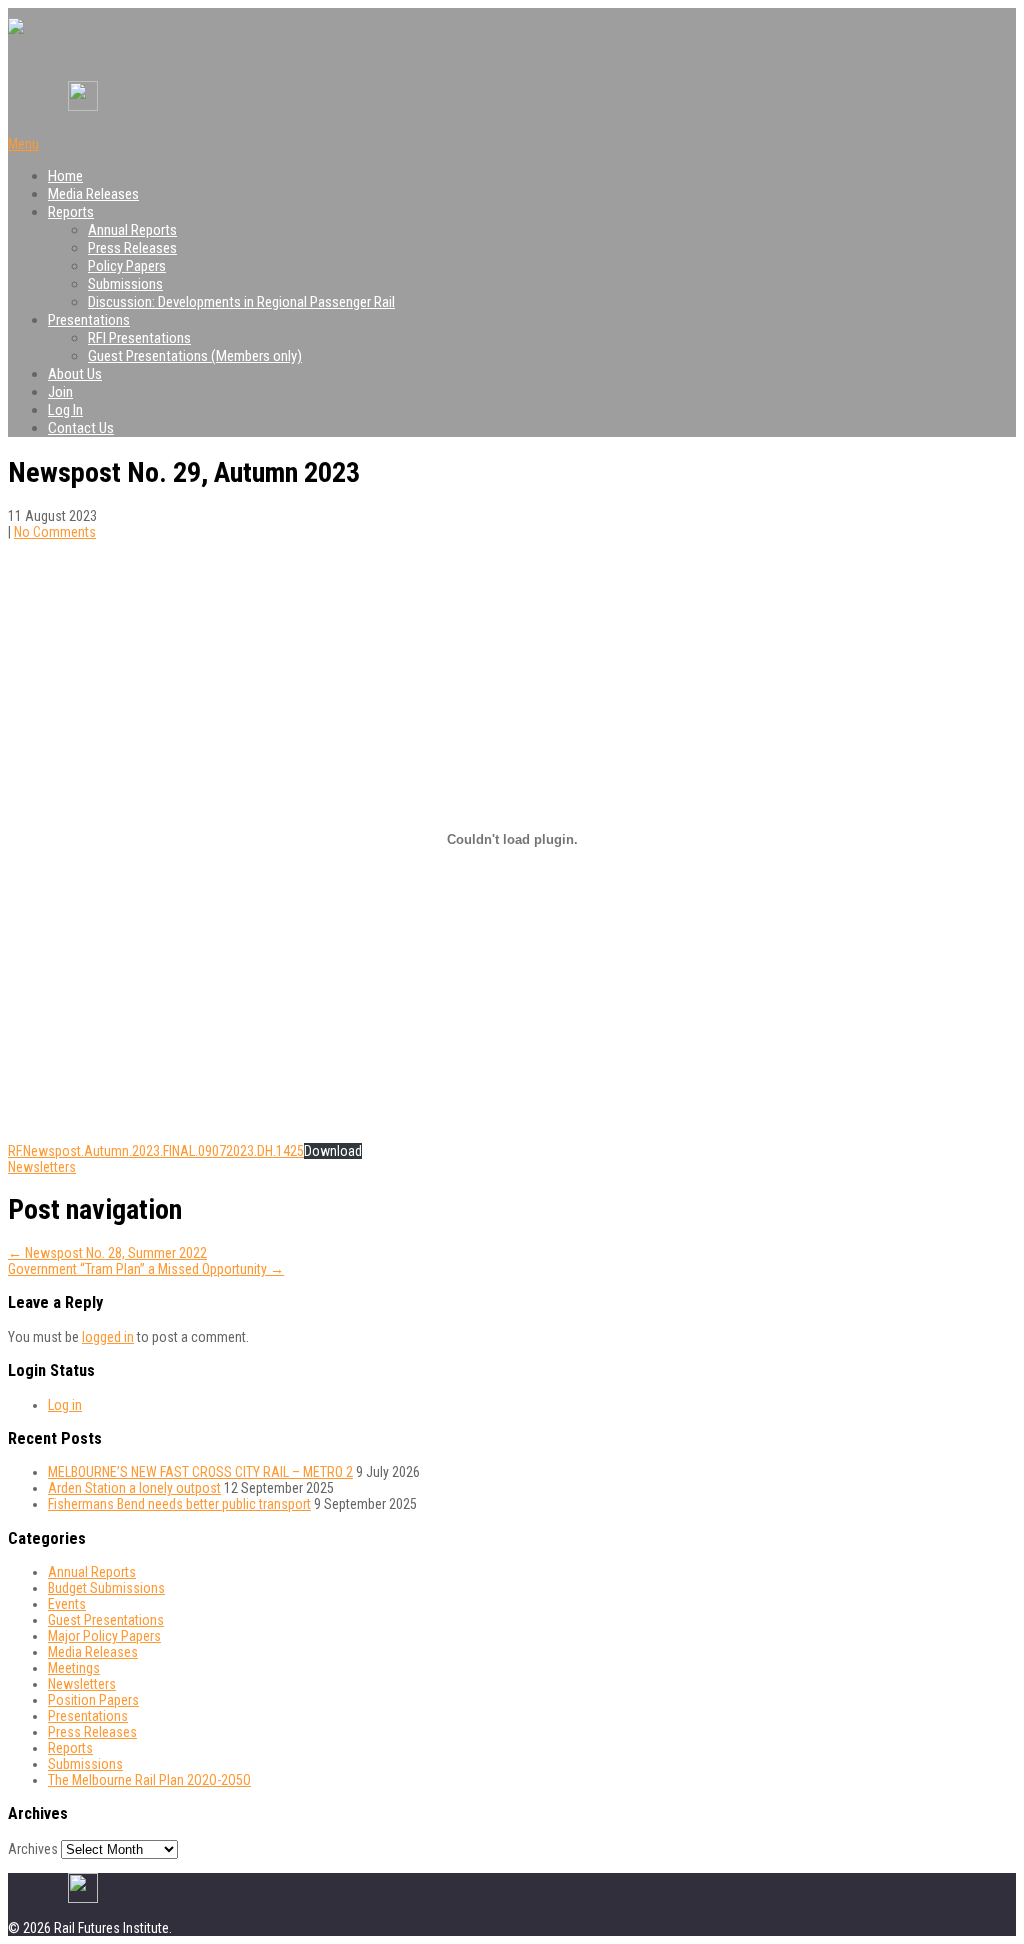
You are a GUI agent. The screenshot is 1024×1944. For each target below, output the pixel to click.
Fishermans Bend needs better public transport (179, 1504)
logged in (108, 1337)
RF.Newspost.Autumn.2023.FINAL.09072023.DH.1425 (156, 1151)
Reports (71, 212)
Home (65, 176)
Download (333, 1151)
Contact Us (81, 428)
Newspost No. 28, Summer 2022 (107, 1253)
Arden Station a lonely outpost (134, 1488)
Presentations (89, 320)
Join (60, 392)
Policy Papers (127, 266)
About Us (75, 374)
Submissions (125, 284)
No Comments (55, 532)
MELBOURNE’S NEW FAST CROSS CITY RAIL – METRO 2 (200, 1472)
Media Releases (93, 194)
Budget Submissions (106, 1588)
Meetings (74, 1668)
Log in (65, 1405)
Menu (23, 144)
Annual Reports (132, 230)
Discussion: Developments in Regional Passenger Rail (241, 302)
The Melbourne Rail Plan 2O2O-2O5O (149, 1780)
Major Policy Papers (104, 1636)
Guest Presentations (106, 1620)
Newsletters (42, 1167)
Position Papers (93, 1700)
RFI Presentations (139, 338)
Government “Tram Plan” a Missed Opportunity (146, 1269)
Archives (33, 1849)
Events (67, 1604)
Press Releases (132, 248)
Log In (65, 410)
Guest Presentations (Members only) (195, 356)
